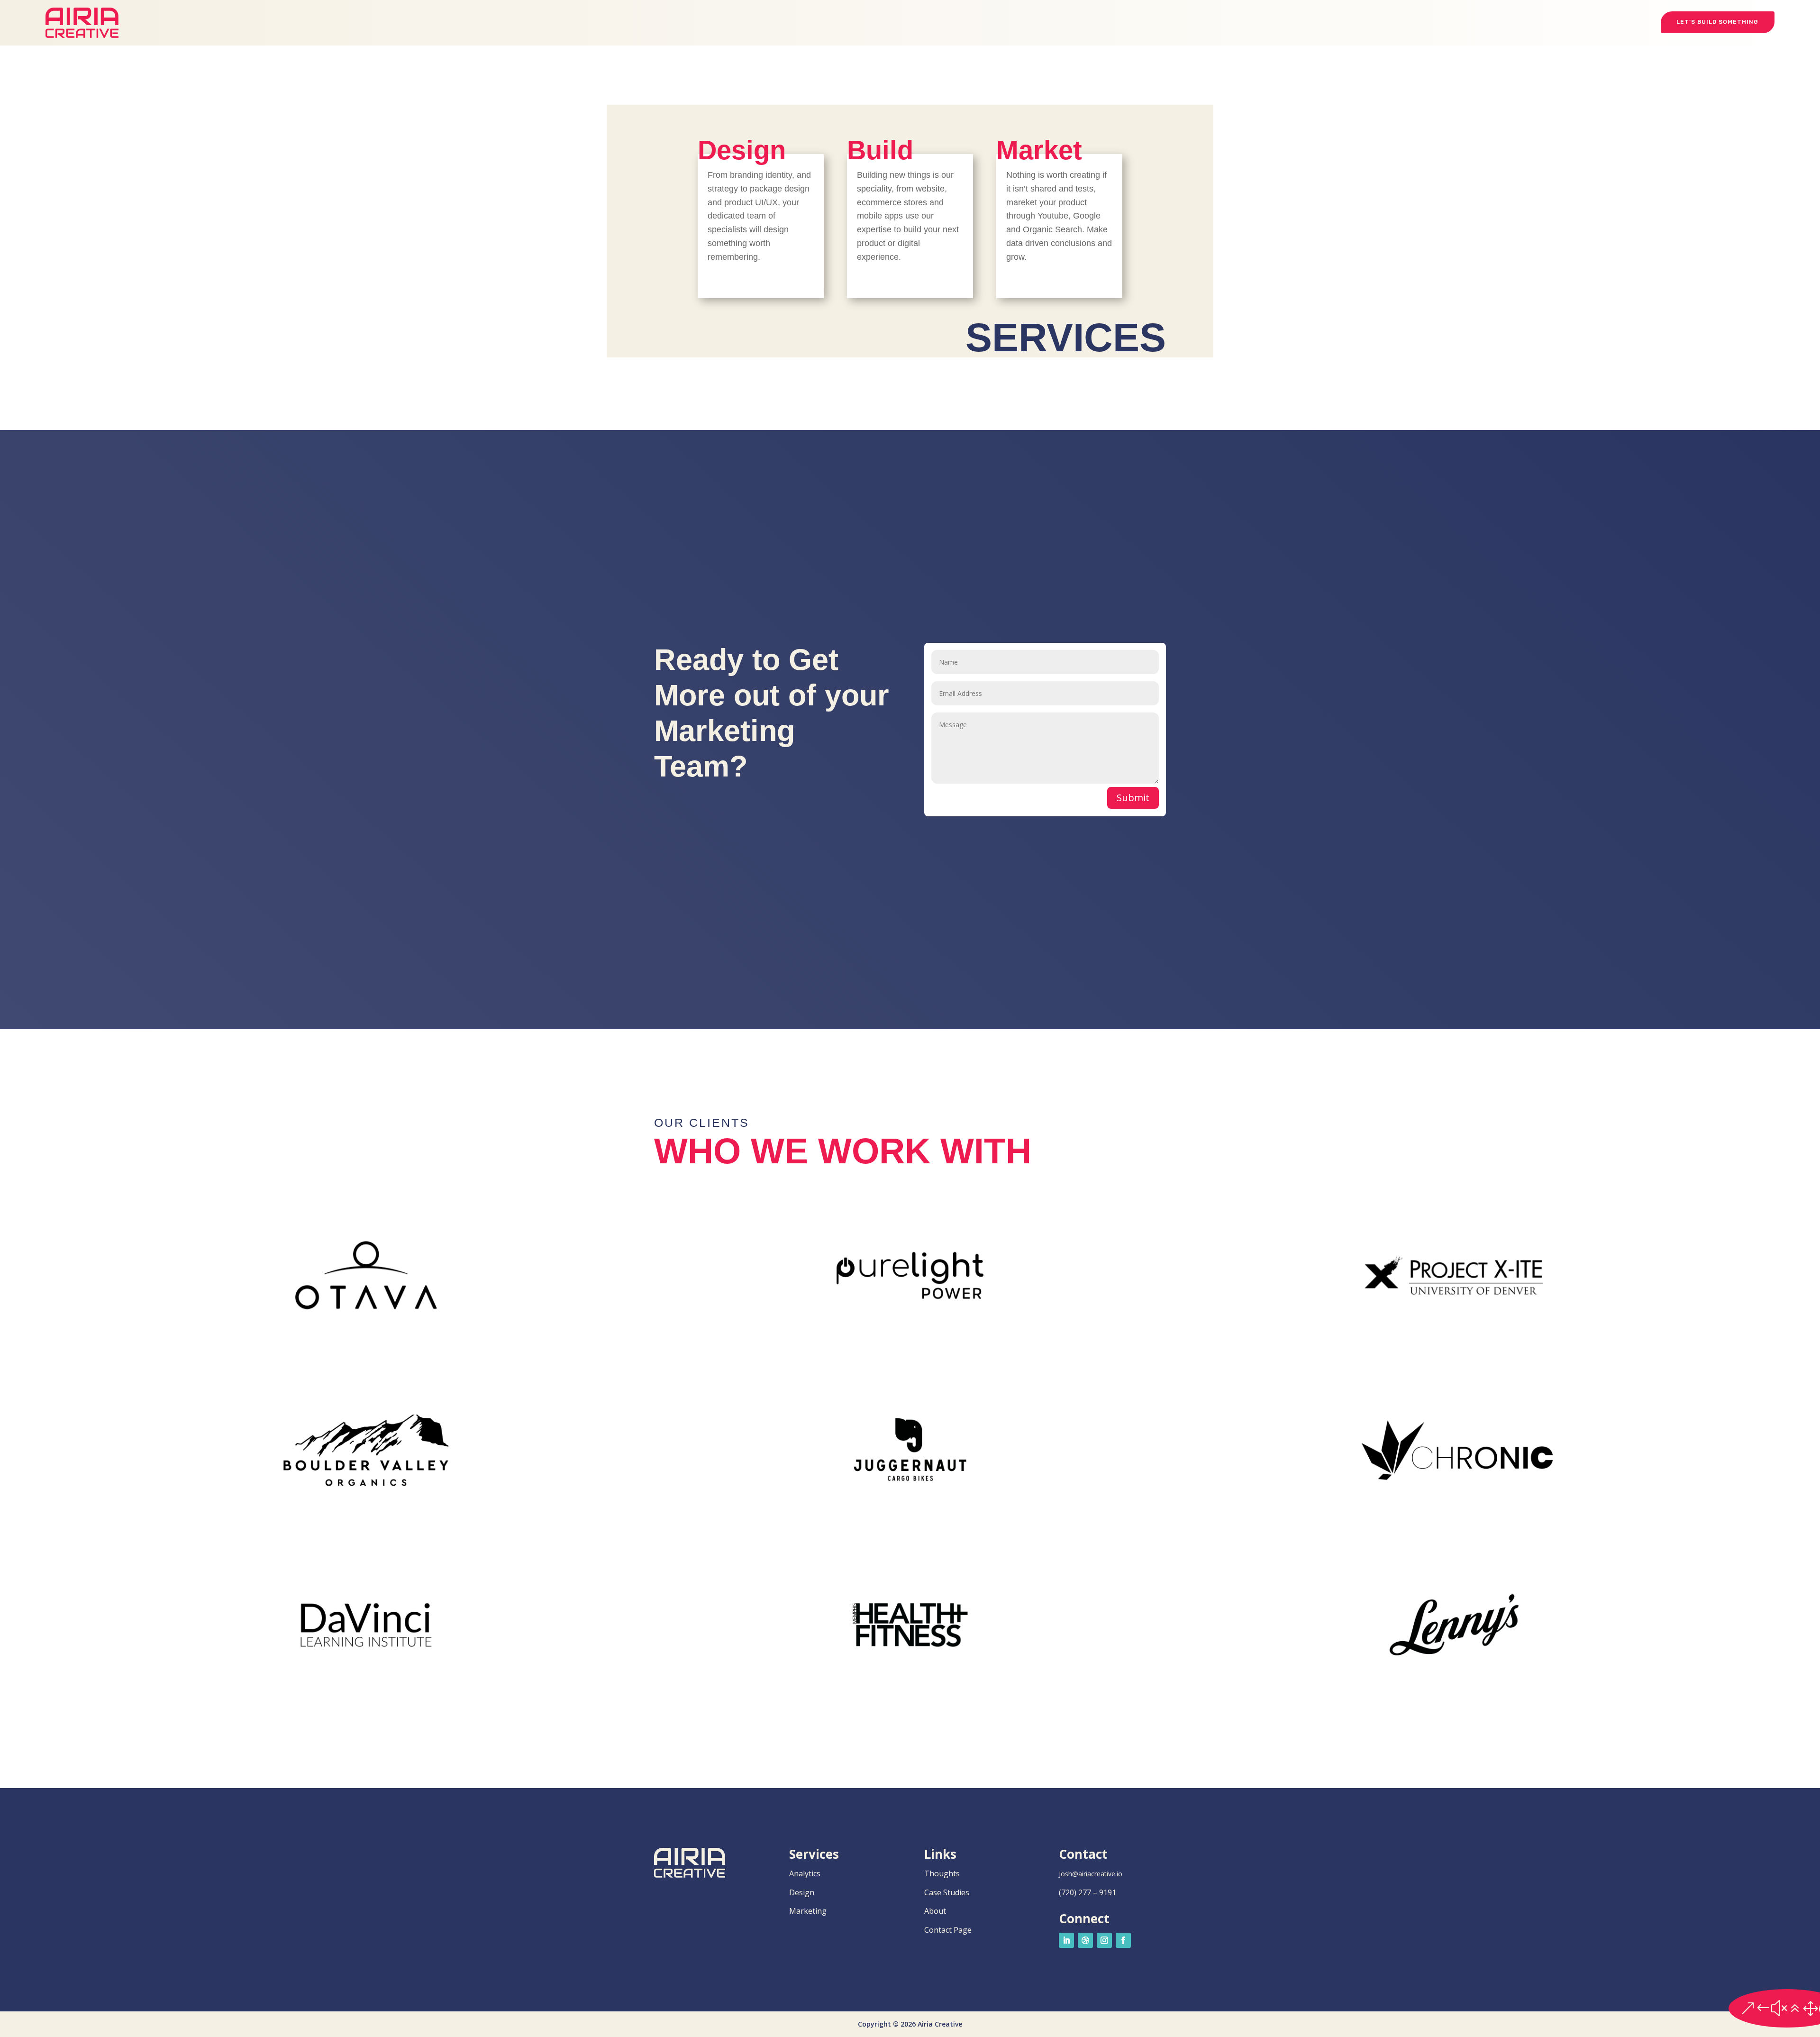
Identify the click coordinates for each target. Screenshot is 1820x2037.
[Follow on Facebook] (1123, 1940)
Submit (1133, 798)
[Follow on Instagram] (1104, 1940)
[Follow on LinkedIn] (1066, 1940)
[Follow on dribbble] (1085, 1940)
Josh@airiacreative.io (1091, 1874)
